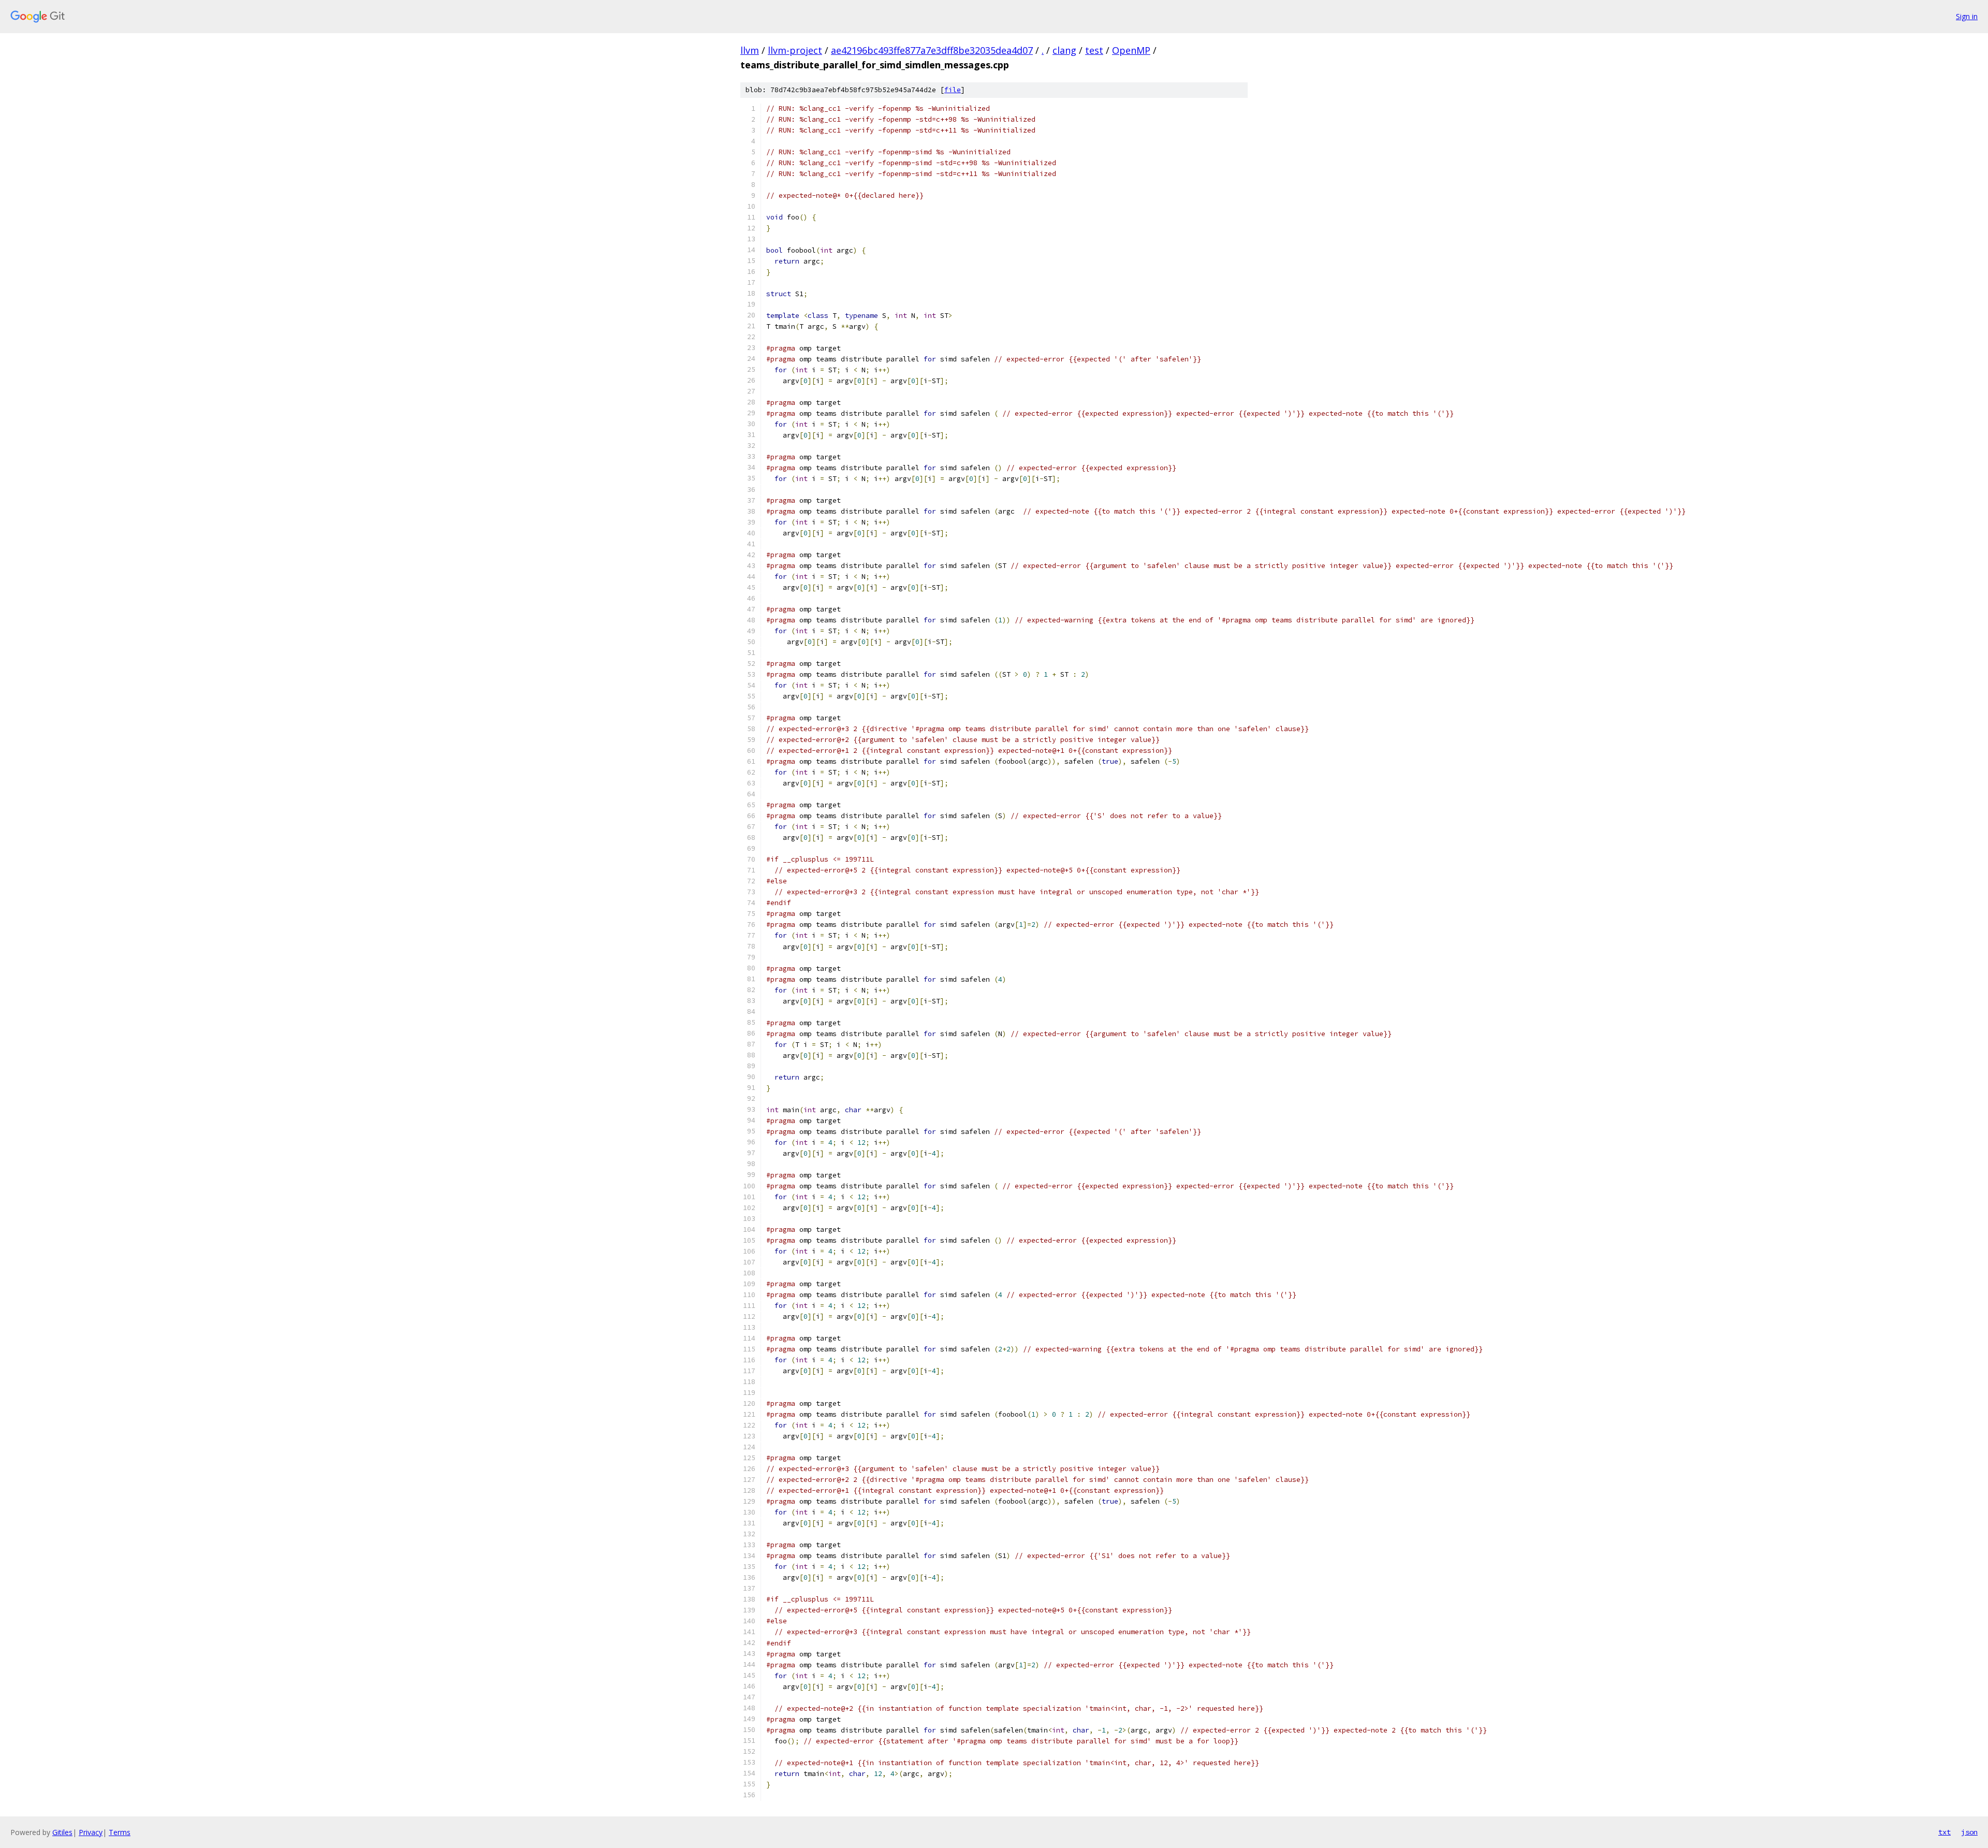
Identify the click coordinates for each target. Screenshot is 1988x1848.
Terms (120, 1832)
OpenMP (1131, 50)
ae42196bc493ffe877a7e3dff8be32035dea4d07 (932, 50)
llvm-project (795, 50)
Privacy (91, 1832)
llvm (750, 50)
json (1969, 1832)
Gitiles (62, 1832)
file (953, 90)
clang (1064, 50)
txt (1945, 1832)
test (1094, 50)
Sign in (1967, 16)
